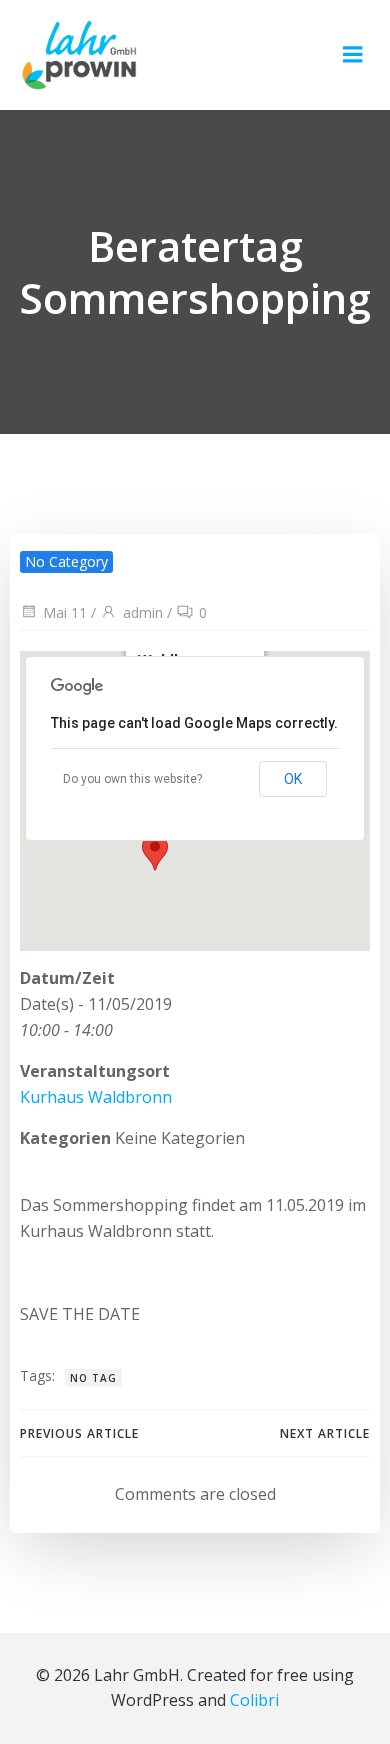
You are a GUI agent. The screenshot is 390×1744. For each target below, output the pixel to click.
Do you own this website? (132, 779)
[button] (155, 852)
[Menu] (353, 55)
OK (293, 779)
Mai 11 (65, 612)
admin (143, 612)
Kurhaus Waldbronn (96, 1097)
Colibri (254, 1700)
